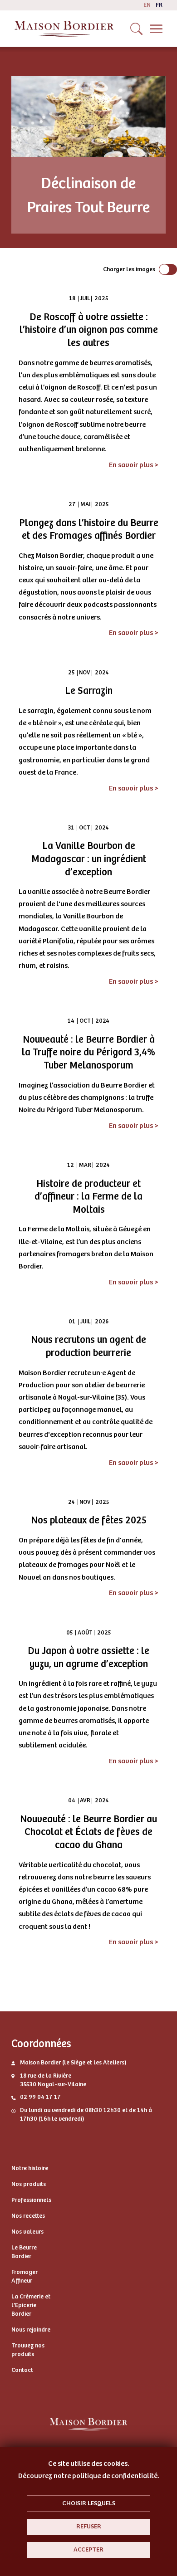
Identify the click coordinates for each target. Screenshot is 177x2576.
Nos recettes (28, 2216)
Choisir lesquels (89, 2503)
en (147, 5)
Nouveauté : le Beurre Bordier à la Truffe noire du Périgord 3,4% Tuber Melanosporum (88, 1052)
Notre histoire (30, 2168)
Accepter (88, 2549)
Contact (22, 2370)
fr (159, 5)
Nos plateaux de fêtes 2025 (89, 1520)
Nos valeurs (27, 2232)
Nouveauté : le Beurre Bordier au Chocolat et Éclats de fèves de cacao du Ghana (88, 1832)
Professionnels (31, 2200)
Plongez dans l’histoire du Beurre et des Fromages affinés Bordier (89, 529)
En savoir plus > (134, 465)
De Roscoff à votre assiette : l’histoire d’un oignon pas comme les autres (89, 330)
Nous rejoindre (31, 2330)
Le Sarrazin (89, 691)
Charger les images (129, 269)
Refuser (89, 2526)
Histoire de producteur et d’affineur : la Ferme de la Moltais (88, 1197)
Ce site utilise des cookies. (89, 2464)
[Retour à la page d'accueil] (64, 29)
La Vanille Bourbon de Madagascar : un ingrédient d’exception (89, 859)
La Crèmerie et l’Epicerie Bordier (31, 2305)
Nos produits (29, 2184)
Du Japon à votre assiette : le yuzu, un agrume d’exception (88, 1657)
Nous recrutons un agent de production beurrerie (88, 1346)
